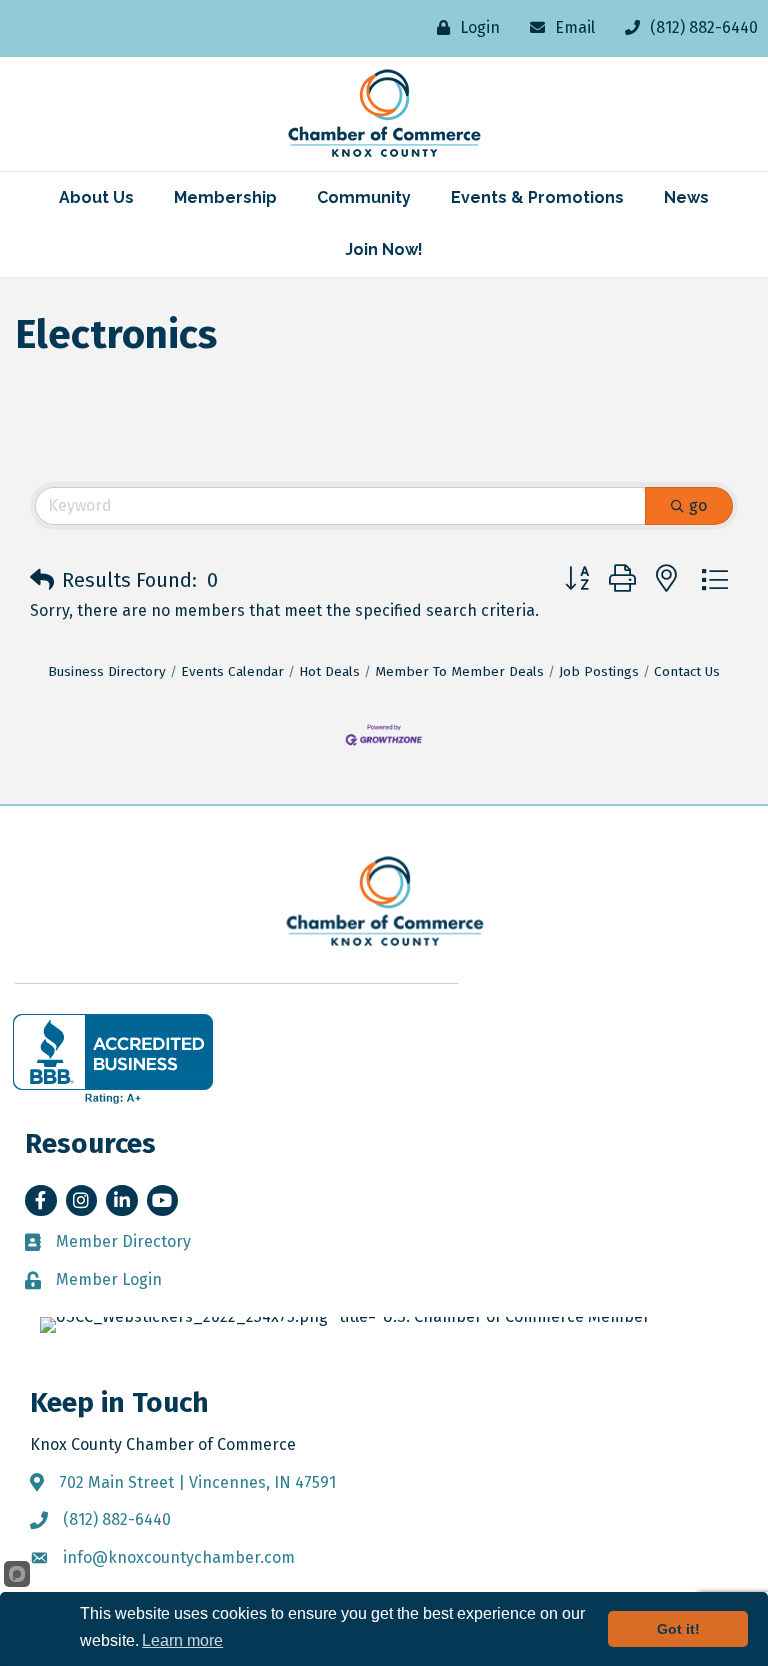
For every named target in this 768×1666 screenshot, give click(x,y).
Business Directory (107, 671)
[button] (42, 580)
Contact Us (687, 671)
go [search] (698, 505)
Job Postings (599, 671)
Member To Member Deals (459, 671)
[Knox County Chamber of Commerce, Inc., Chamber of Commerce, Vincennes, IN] (113, 1059)
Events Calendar (232, 671)
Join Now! (384, 249)
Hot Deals (329, 671)
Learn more (182, 1640)
